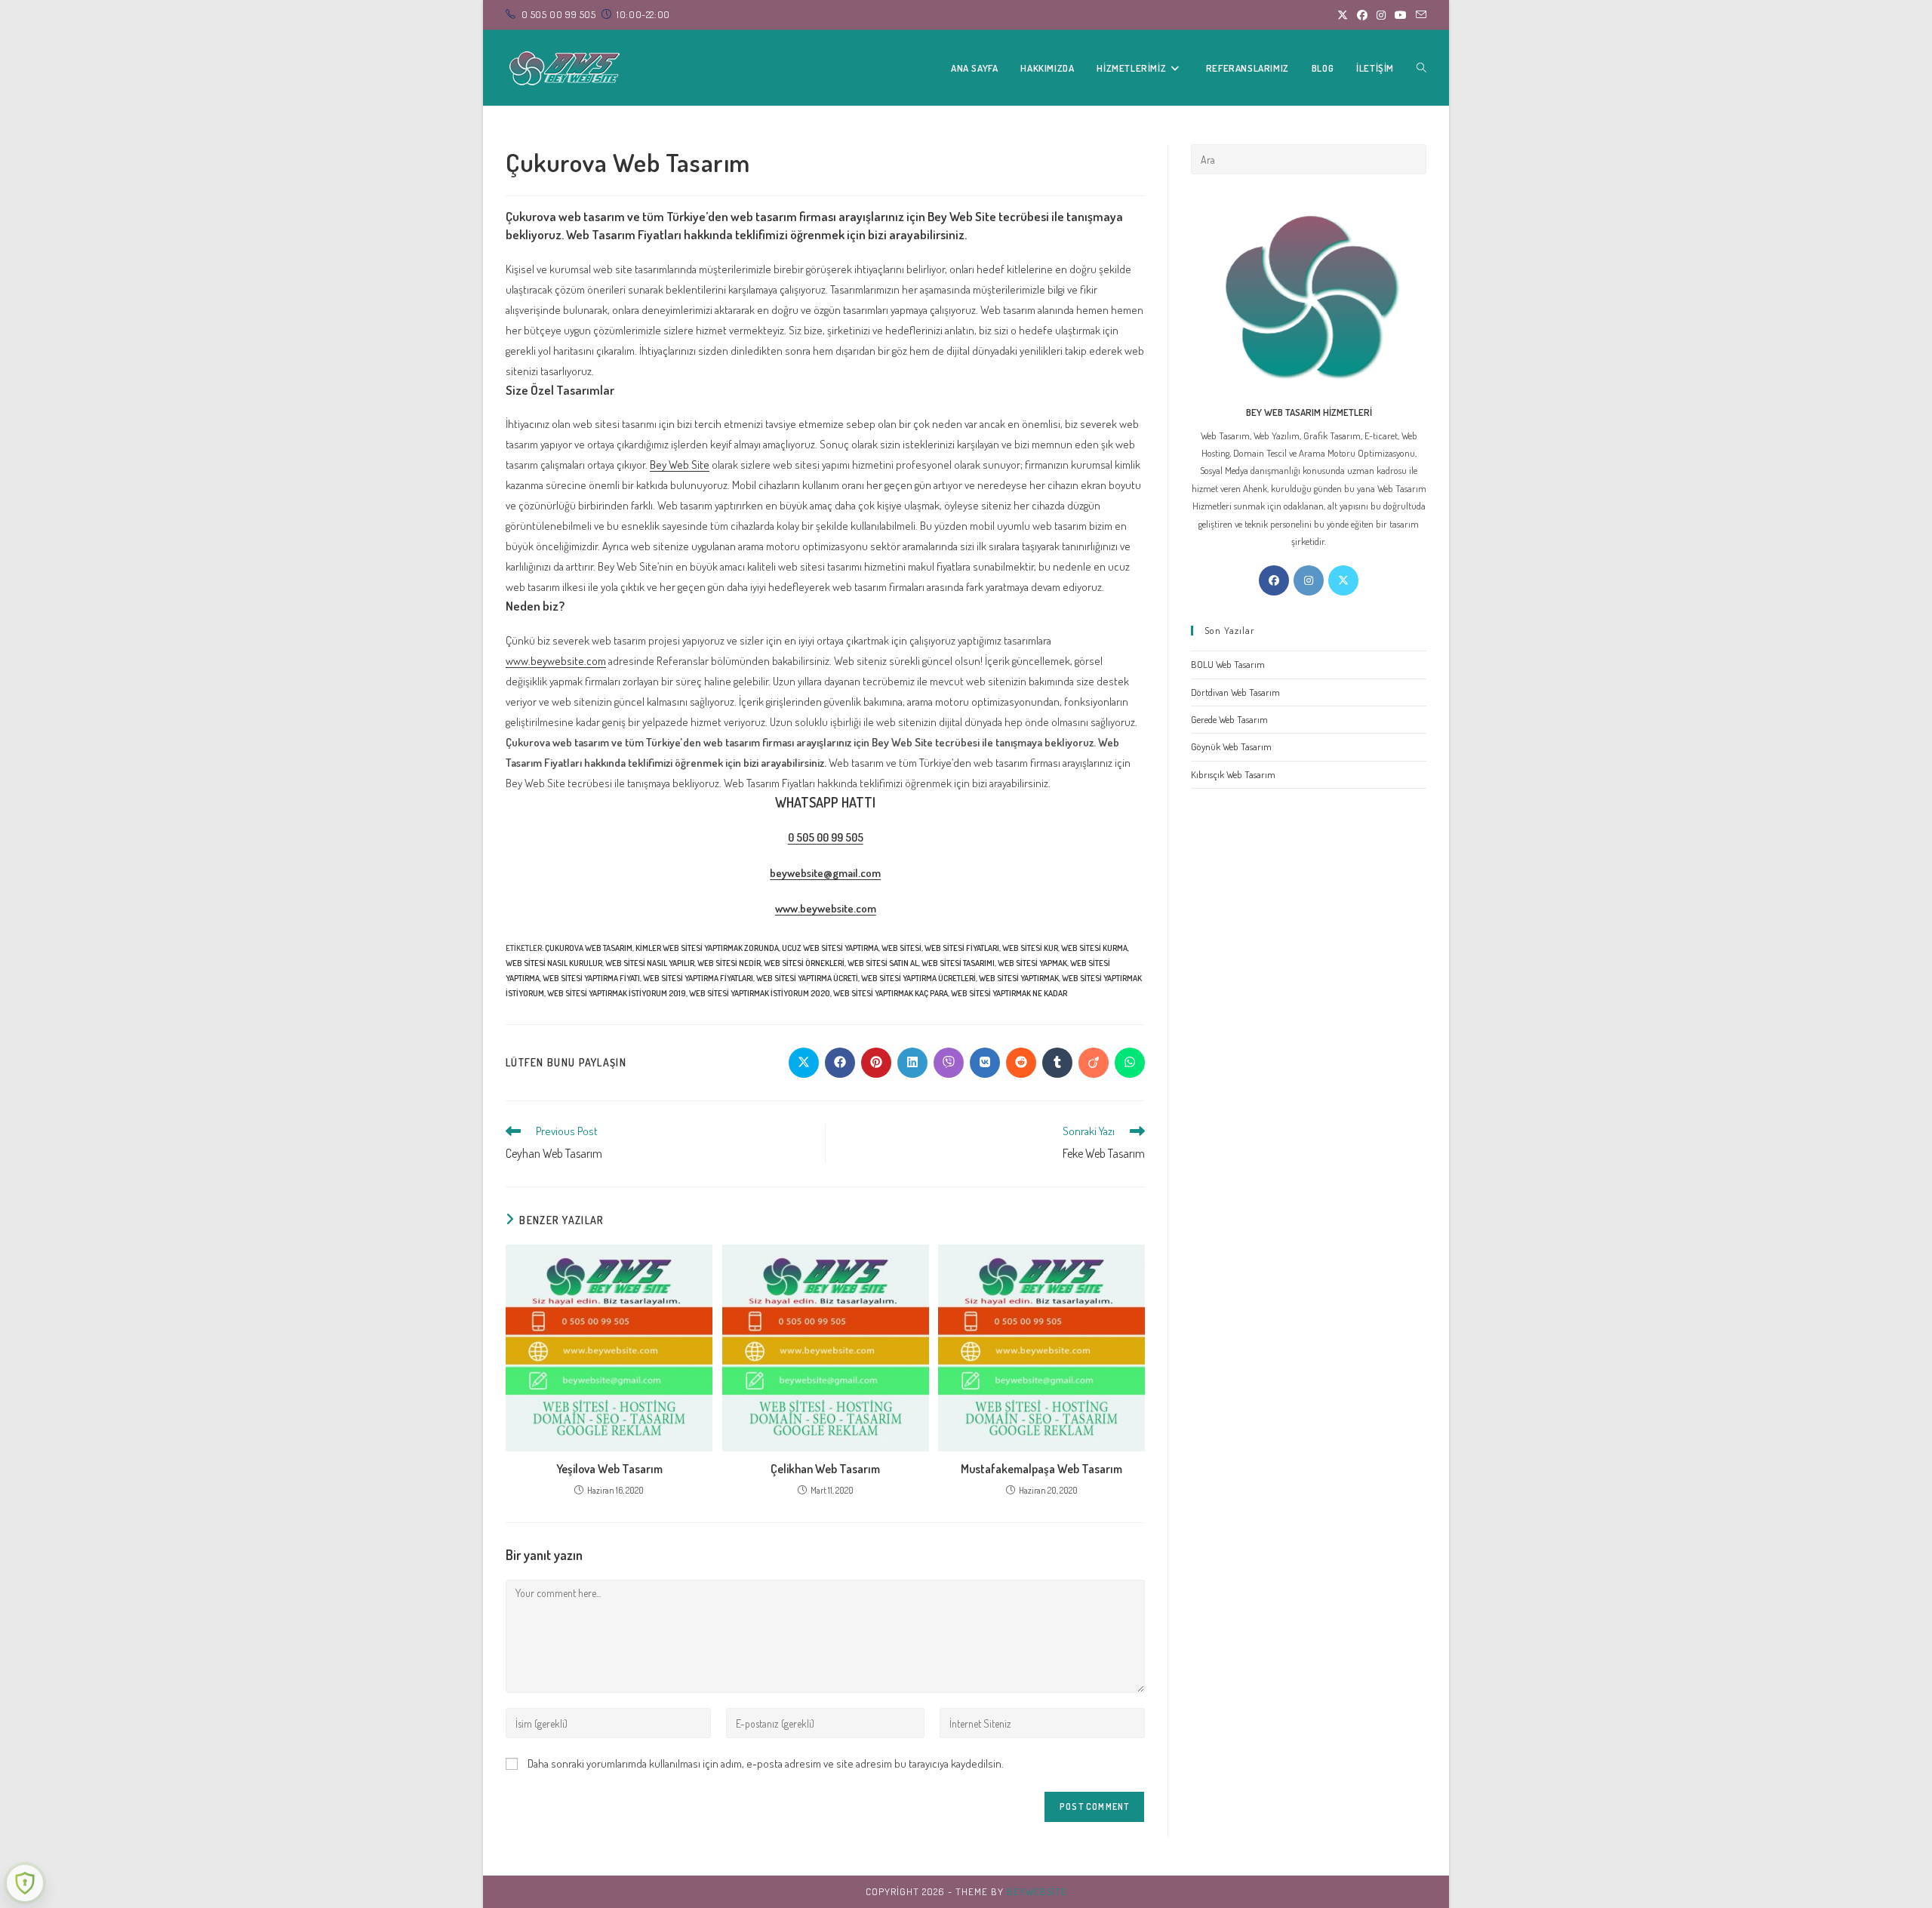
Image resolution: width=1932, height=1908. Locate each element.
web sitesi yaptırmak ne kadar (1009, 993)
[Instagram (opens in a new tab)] (1381, 15)
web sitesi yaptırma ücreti (807, 978)
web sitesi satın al (883, 963)
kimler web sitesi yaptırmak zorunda (707, 948)
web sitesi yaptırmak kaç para (891, 993)
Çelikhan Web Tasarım (825, 1469)
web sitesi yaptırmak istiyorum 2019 (617, 993)
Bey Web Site (680, 465)
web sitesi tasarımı (958, 963)
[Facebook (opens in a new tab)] (1362, 15)
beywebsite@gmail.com (825, 873)
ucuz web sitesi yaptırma (830, 948)
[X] (1343, 580)
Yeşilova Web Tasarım (609, 1469)
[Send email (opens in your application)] (1419, 15)
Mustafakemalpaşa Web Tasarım (1041, 1469)
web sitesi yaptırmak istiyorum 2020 (760, 993)
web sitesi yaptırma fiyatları (698, 978)
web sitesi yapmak (1032, 963)
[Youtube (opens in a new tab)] (1401, 15)
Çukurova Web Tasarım (589, 948)
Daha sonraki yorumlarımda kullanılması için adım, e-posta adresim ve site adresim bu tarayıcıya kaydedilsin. (766, 1763)
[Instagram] (1309, 580)
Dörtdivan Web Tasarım (1235, 692)
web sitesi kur (1030, 948)
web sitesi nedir (729, 963)
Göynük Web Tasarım (1231, 746)
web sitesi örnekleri (804, 963)
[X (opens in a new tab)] (1343, 15)
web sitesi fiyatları (962, 948)
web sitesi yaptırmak (1019, 978)
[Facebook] (1274, 580)
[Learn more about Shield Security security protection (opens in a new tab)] (25, 1883)
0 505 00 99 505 (826, 837)
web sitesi (901, 948)
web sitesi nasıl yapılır (650, 963)
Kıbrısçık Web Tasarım (1233, 774)
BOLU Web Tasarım (1228, 664)
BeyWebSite (1037, 1891)
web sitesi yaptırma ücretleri (918, 978)
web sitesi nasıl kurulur (554, 963)
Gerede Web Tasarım (1229, 719)
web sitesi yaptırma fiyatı (591, 978)
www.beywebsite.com (556, 661)
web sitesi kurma (1094, 948)
